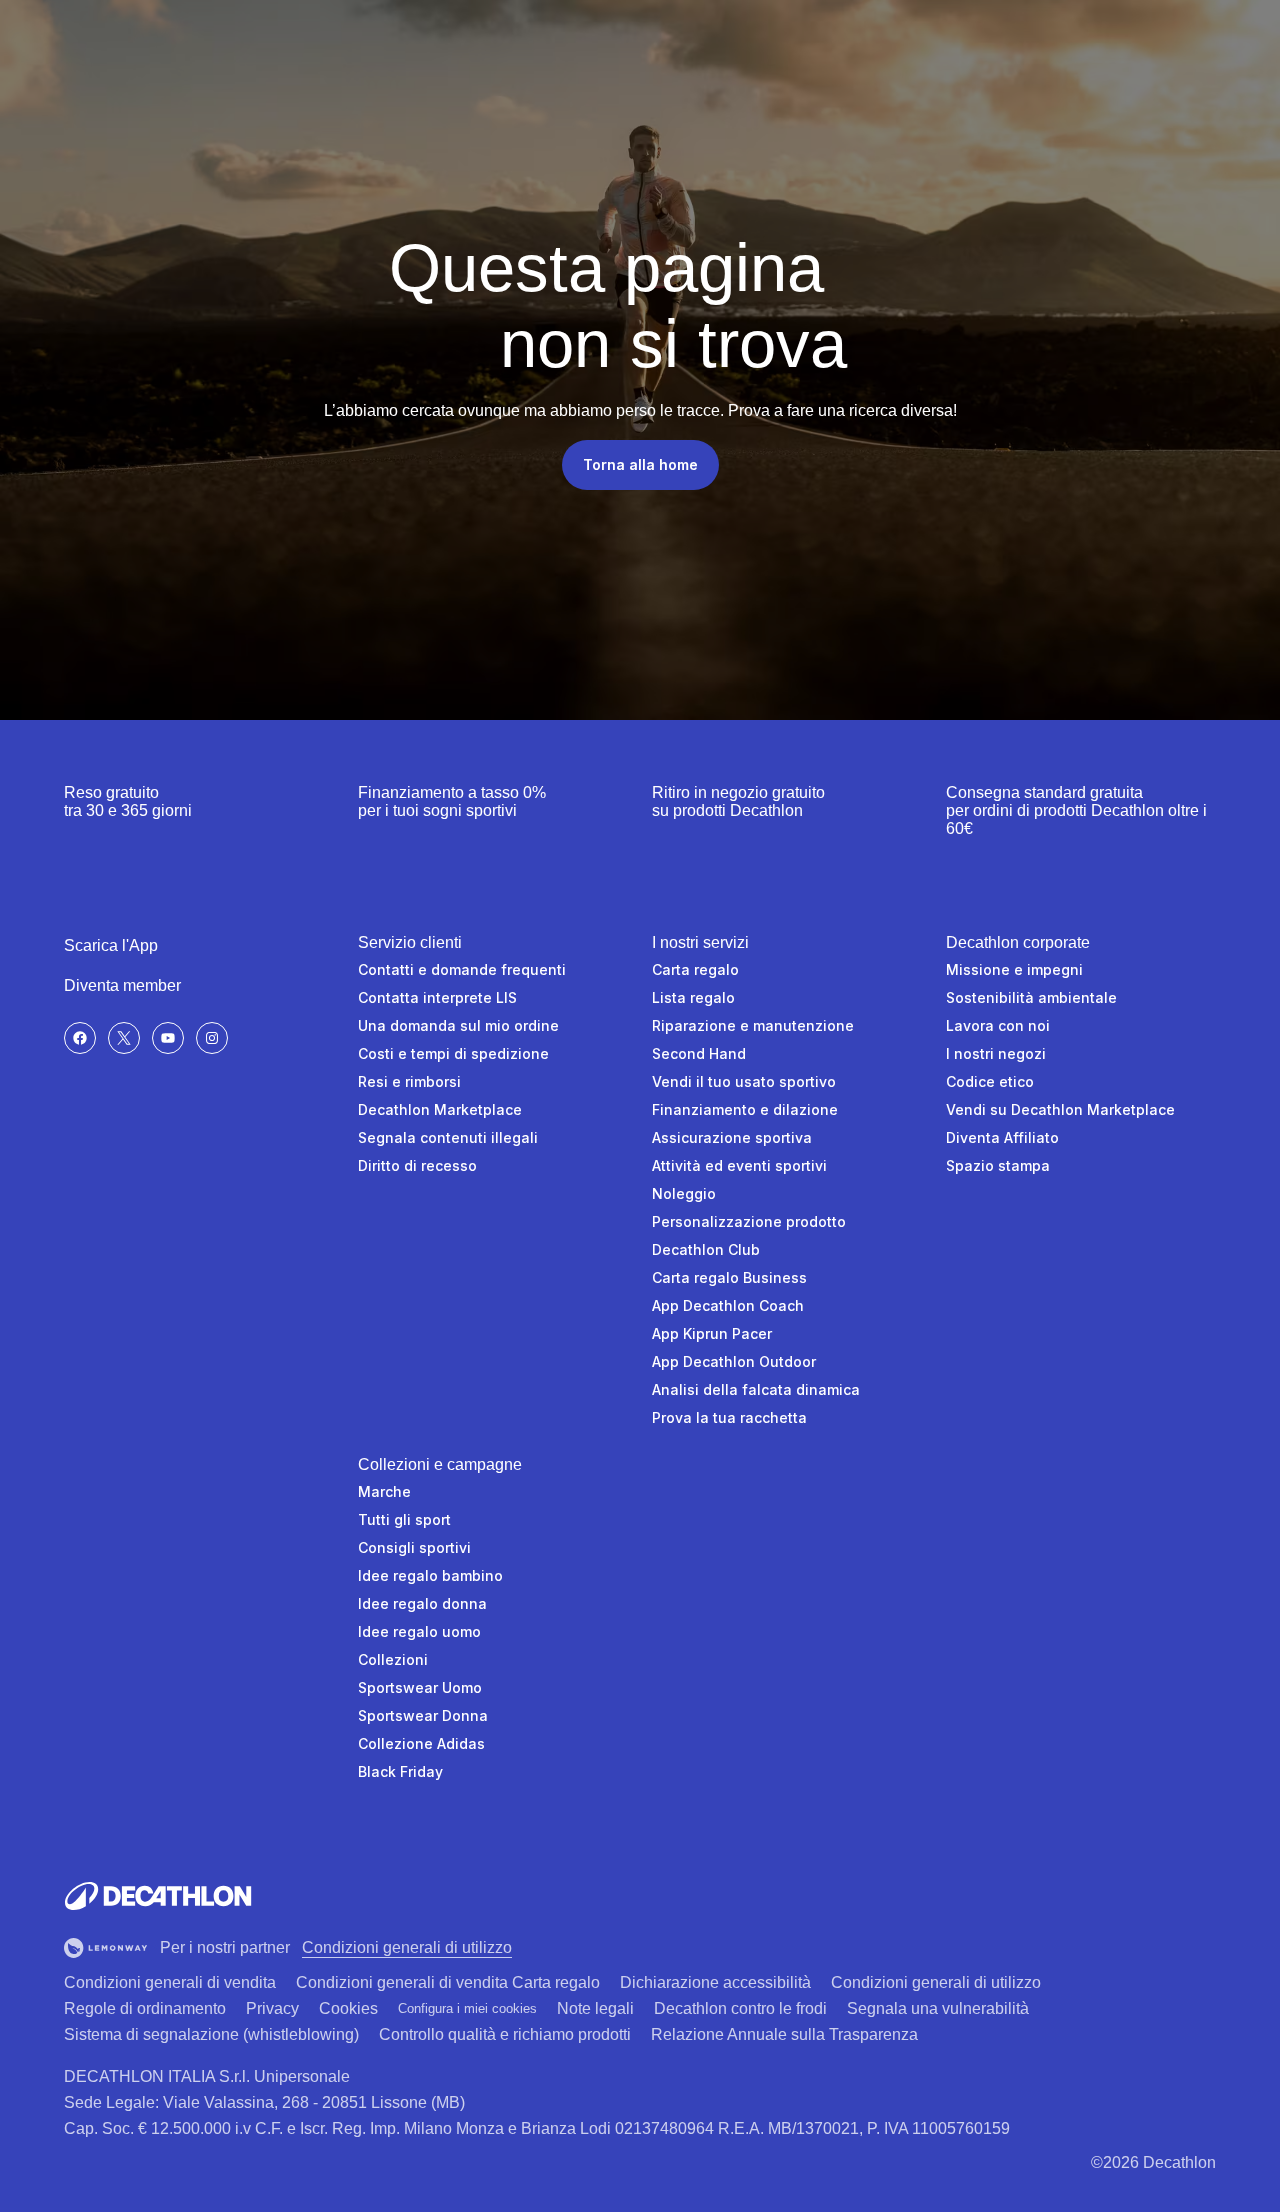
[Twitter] (124, 1038)
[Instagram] (212, 1038)
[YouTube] (168, 1038)
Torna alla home (640, 464)
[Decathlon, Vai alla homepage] (158, 1896)
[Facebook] (80, 1038)
